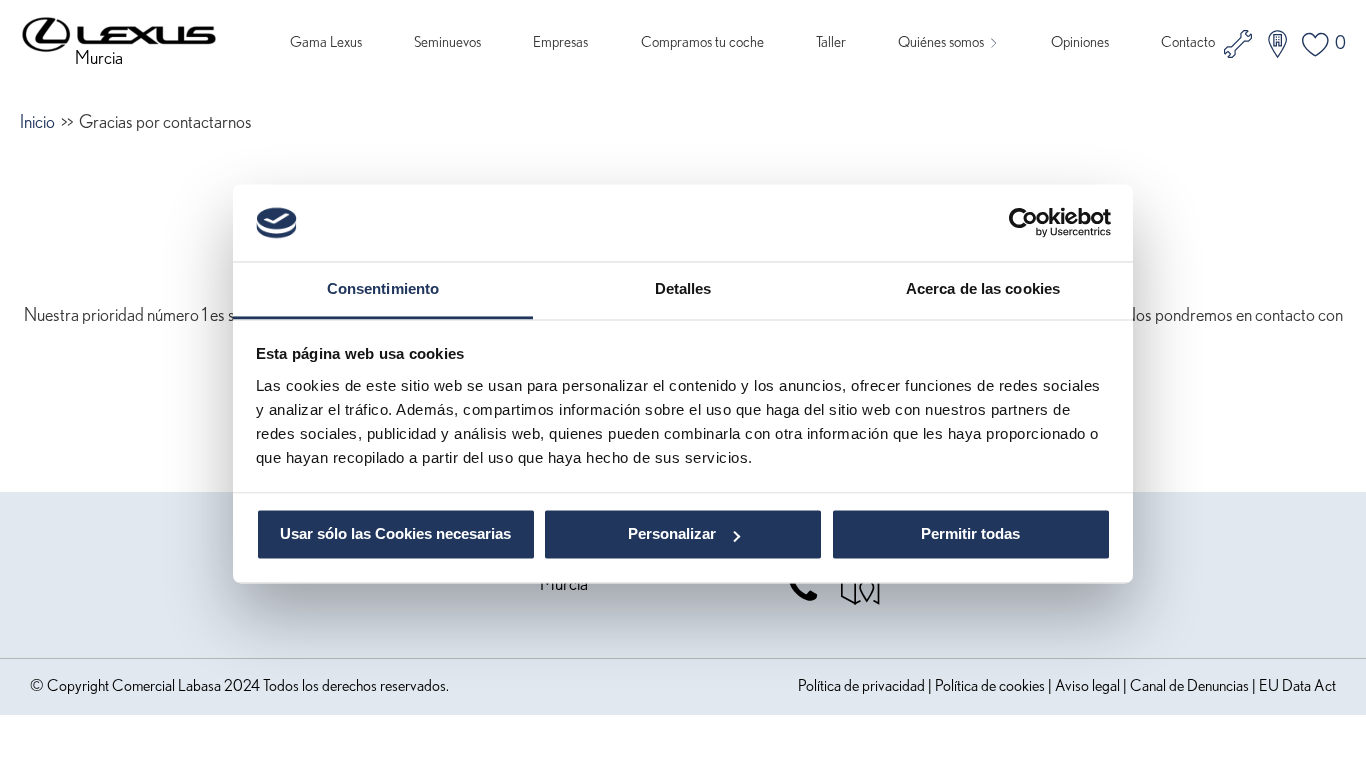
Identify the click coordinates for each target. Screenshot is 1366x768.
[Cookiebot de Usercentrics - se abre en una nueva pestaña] (1023, 223)
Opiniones (1080, 42)
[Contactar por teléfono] (813, 588)
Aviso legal (1087, 686)
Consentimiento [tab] (383, 288)
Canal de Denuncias (1189, 686)
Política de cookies (990, 686)
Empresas (560, 42)
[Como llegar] (861, 588)
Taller (831, 42)
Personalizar (672, 534)
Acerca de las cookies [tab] (983, 288)
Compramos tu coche (702, 42)
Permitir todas (970, 534)
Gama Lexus (326, 42)
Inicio (37, 123)
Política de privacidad (861, 686)
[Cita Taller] (1238, 44)
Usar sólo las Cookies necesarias (395, 534)
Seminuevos (447, 42)
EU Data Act (1297, 686)
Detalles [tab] (683, 288)
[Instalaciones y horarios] (1277, 44)
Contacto (1188, 42)
